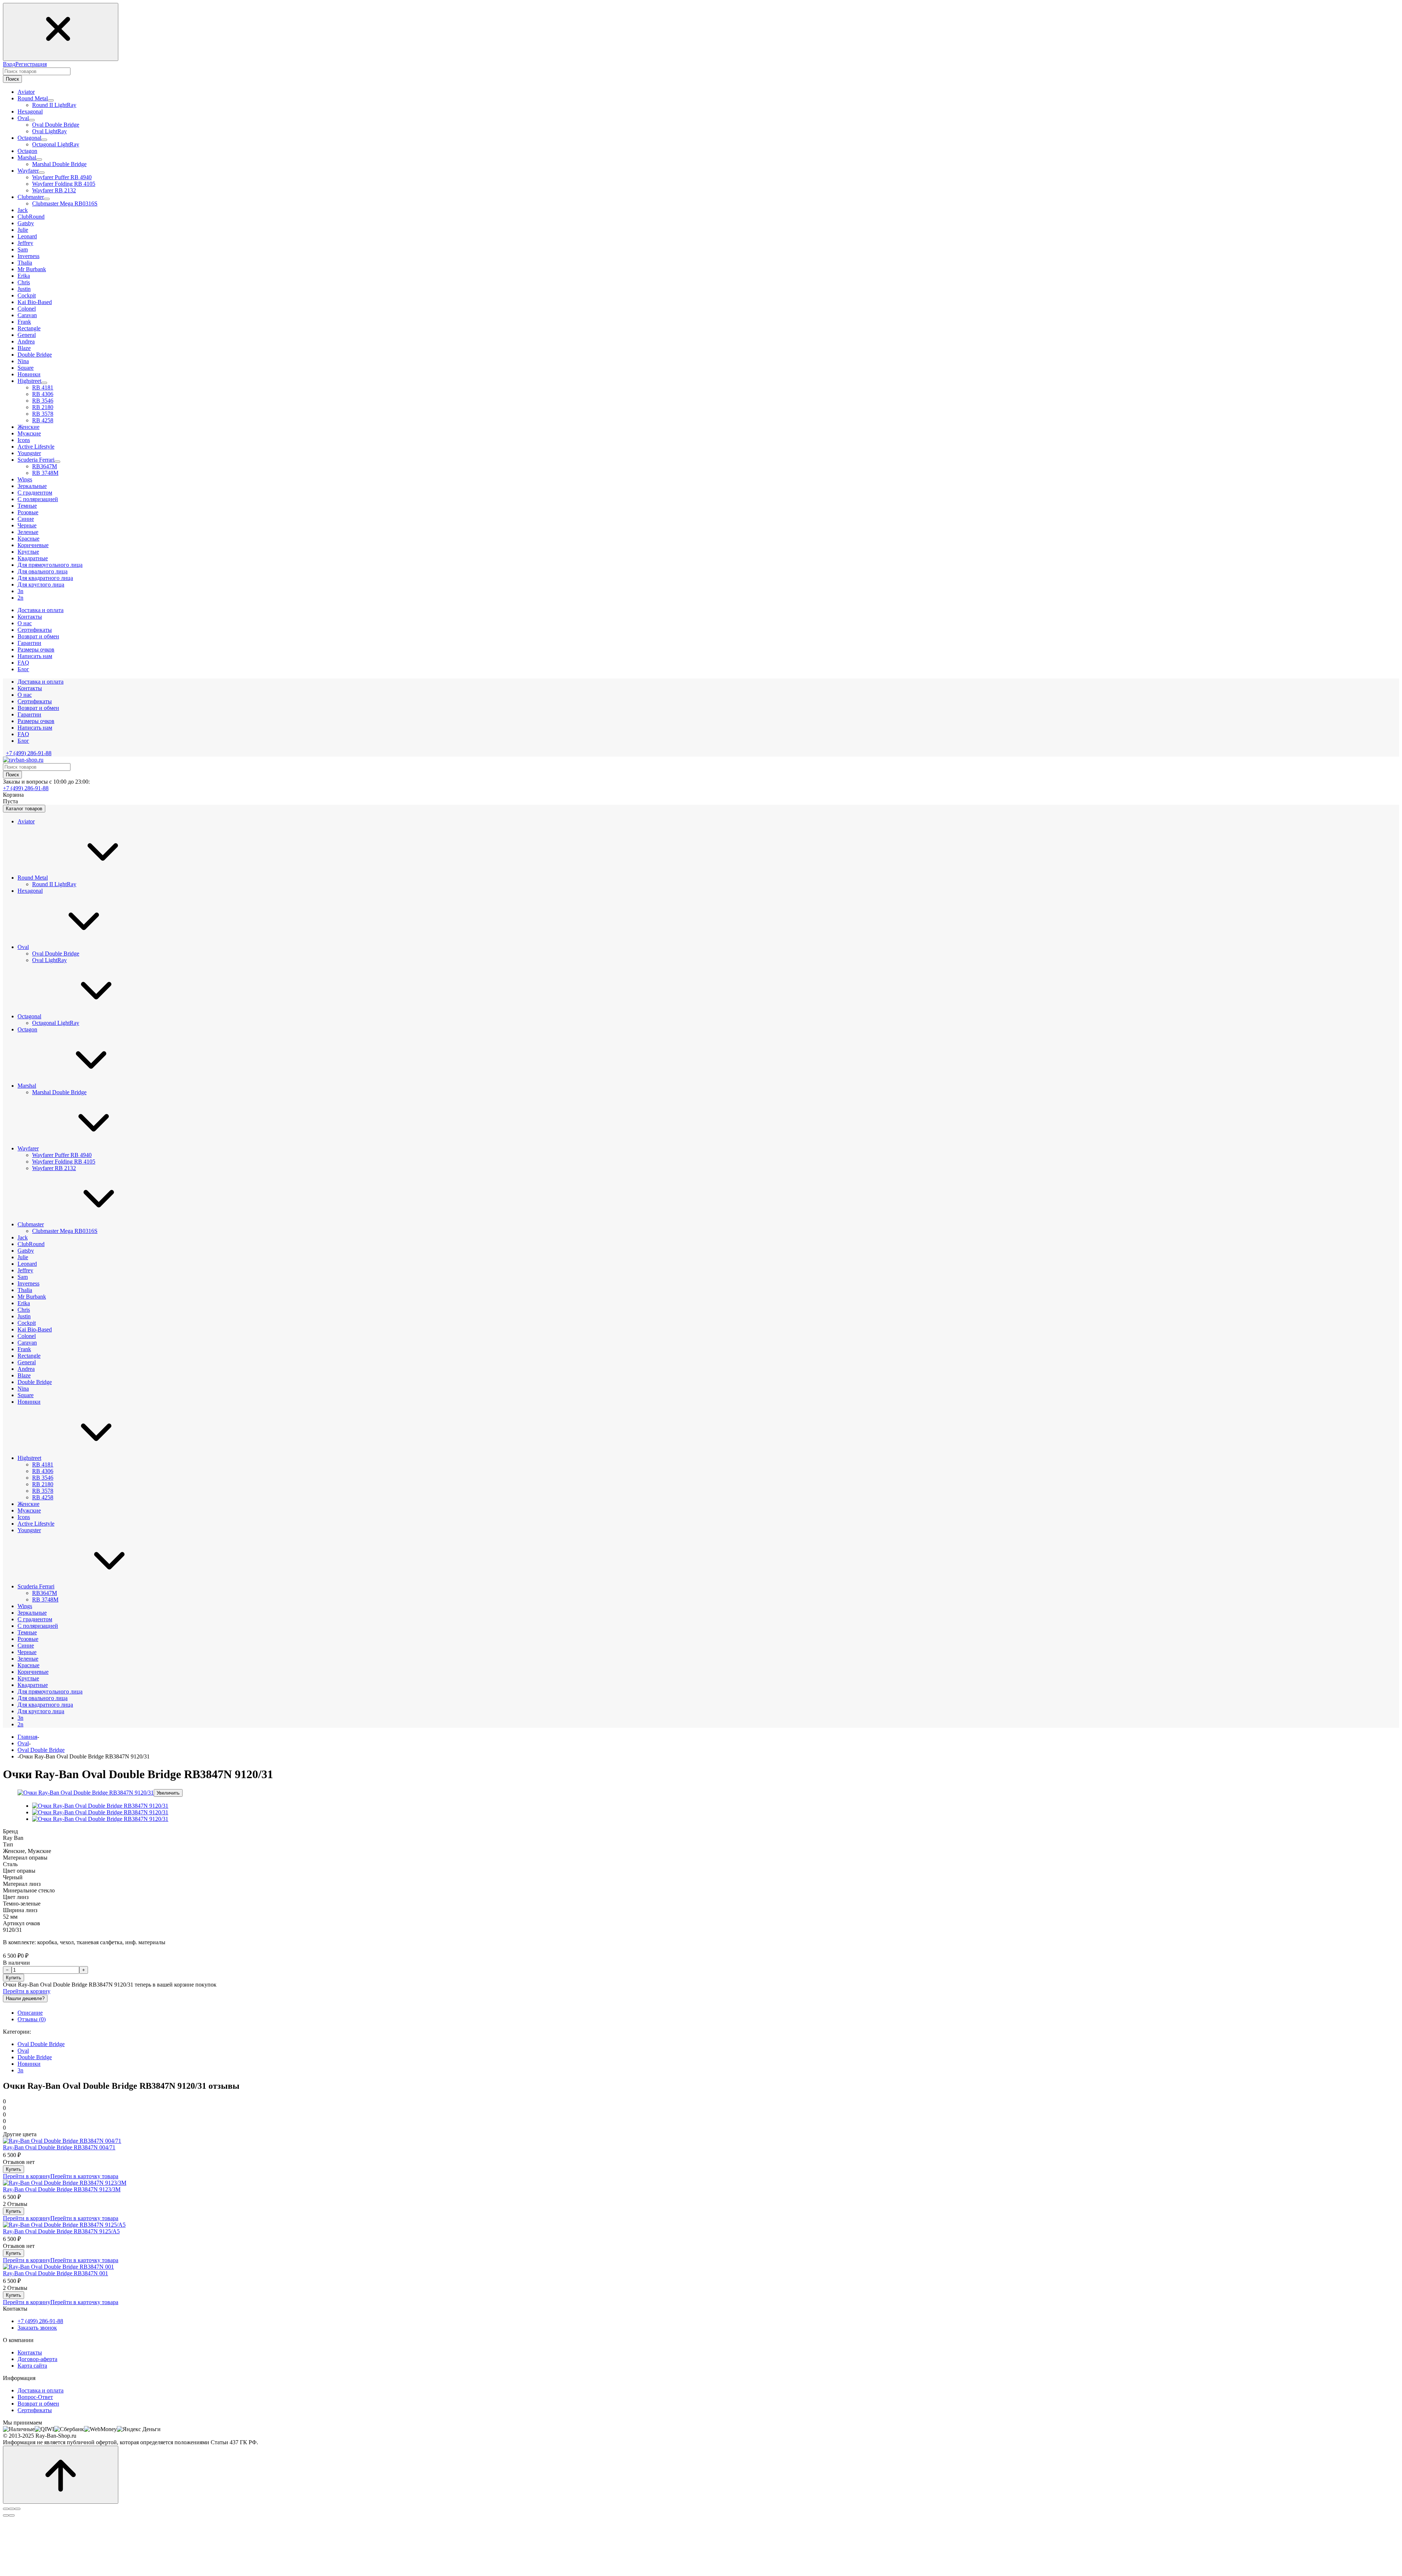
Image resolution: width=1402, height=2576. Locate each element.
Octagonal (29, 1016)
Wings (25, 1606)
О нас (25, 695)
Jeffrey (25, 1270)
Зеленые (28, 1659)
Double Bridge (35, 1382)
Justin (24, 1316)
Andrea (26, 1369)
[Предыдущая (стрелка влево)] (6, 2515)
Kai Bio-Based (35, 1329)
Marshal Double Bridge (59, 164)
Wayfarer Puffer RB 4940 (62, 177)
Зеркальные (32, 1613)
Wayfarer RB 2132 (54, 190)
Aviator (26, 821)
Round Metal (33, 878)
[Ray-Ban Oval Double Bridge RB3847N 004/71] (62, 2141)
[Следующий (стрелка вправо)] (12, 2515)
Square (26, 1395)
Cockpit (27, 1323)
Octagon (27, 1029)
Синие (26, 1645)
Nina (23, 1389)
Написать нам (35, 728)
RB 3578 (43, 414)
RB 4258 (43, 420)
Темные (27, 1632)
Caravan (27, 1343)
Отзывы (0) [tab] (32, 2019)
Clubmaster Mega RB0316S (65, 203)
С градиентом (35, 1619)
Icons (24, 1517)
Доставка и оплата (41, 682)
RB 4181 (43, 387)
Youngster (29, 1530)
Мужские (29, 1510)
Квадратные (33, 1685)
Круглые (28, 1678)
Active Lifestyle (36, 1524)
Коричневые (33, 1672)
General (27, 1362)
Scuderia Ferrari (36, 1586)
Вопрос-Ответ (35, 2397)
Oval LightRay (49, 131)
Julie (23, 1257)
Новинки (29, 1402)
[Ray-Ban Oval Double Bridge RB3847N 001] (58, 2267)
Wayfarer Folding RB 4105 (64, 184)
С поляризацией (38, 1626)
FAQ (23, 734)
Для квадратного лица (45, 1705)
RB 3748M (45, 473)
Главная (27, 1737)
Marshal (27, 1086)
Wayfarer (28, 1148)
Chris (24, 1310)
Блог (23, 741)
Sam (23, 1277)
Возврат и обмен (38, 708)
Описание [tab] (30, 2013)
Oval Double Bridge (56, 125)
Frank (24, 1349)
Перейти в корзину (27, 1991)
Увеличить (168, 1793)
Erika (24, 1303)
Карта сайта (32, 2366)
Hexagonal (30, 891)
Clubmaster (31, 1224)
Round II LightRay (54, 105)
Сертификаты (35, 701)
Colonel (27, 1336)
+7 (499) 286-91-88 (29, 753)
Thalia (25, 1290)
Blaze (24, 1375)
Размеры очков (36, 721)
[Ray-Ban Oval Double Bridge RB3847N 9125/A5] (64, 2225)
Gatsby (26, 1251)
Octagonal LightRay (56, 144)
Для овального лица (43, 1698)
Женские (28, 1504)
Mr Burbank (32, 1297)
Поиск (12, 79)
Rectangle (29, 1356)
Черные (27, 1652)
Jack (23, 1237)
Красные (28, 1665)
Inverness (28, 1283)
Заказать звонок (37, 2328)
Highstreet (29, 1458)
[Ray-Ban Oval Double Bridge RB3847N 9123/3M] (65, 2183)
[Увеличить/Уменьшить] (18, 2509)
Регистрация (31, 64)
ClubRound (31, 1244)
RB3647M (45, 466)
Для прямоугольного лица (50, 1691)
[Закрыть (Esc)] (6, 2509)
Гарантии (29, 714)
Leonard (27, 1264)
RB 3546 (43, 401)
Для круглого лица (41, 1711)
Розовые (28, 1639)
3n (20, 1718)
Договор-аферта (37, 2359)
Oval (23, 947)
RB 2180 (43, 407)
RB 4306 (43, 394)
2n (20, 1724)
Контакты (30, 688)
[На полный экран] (12, 2509)
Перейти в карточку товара (84, 2176)
